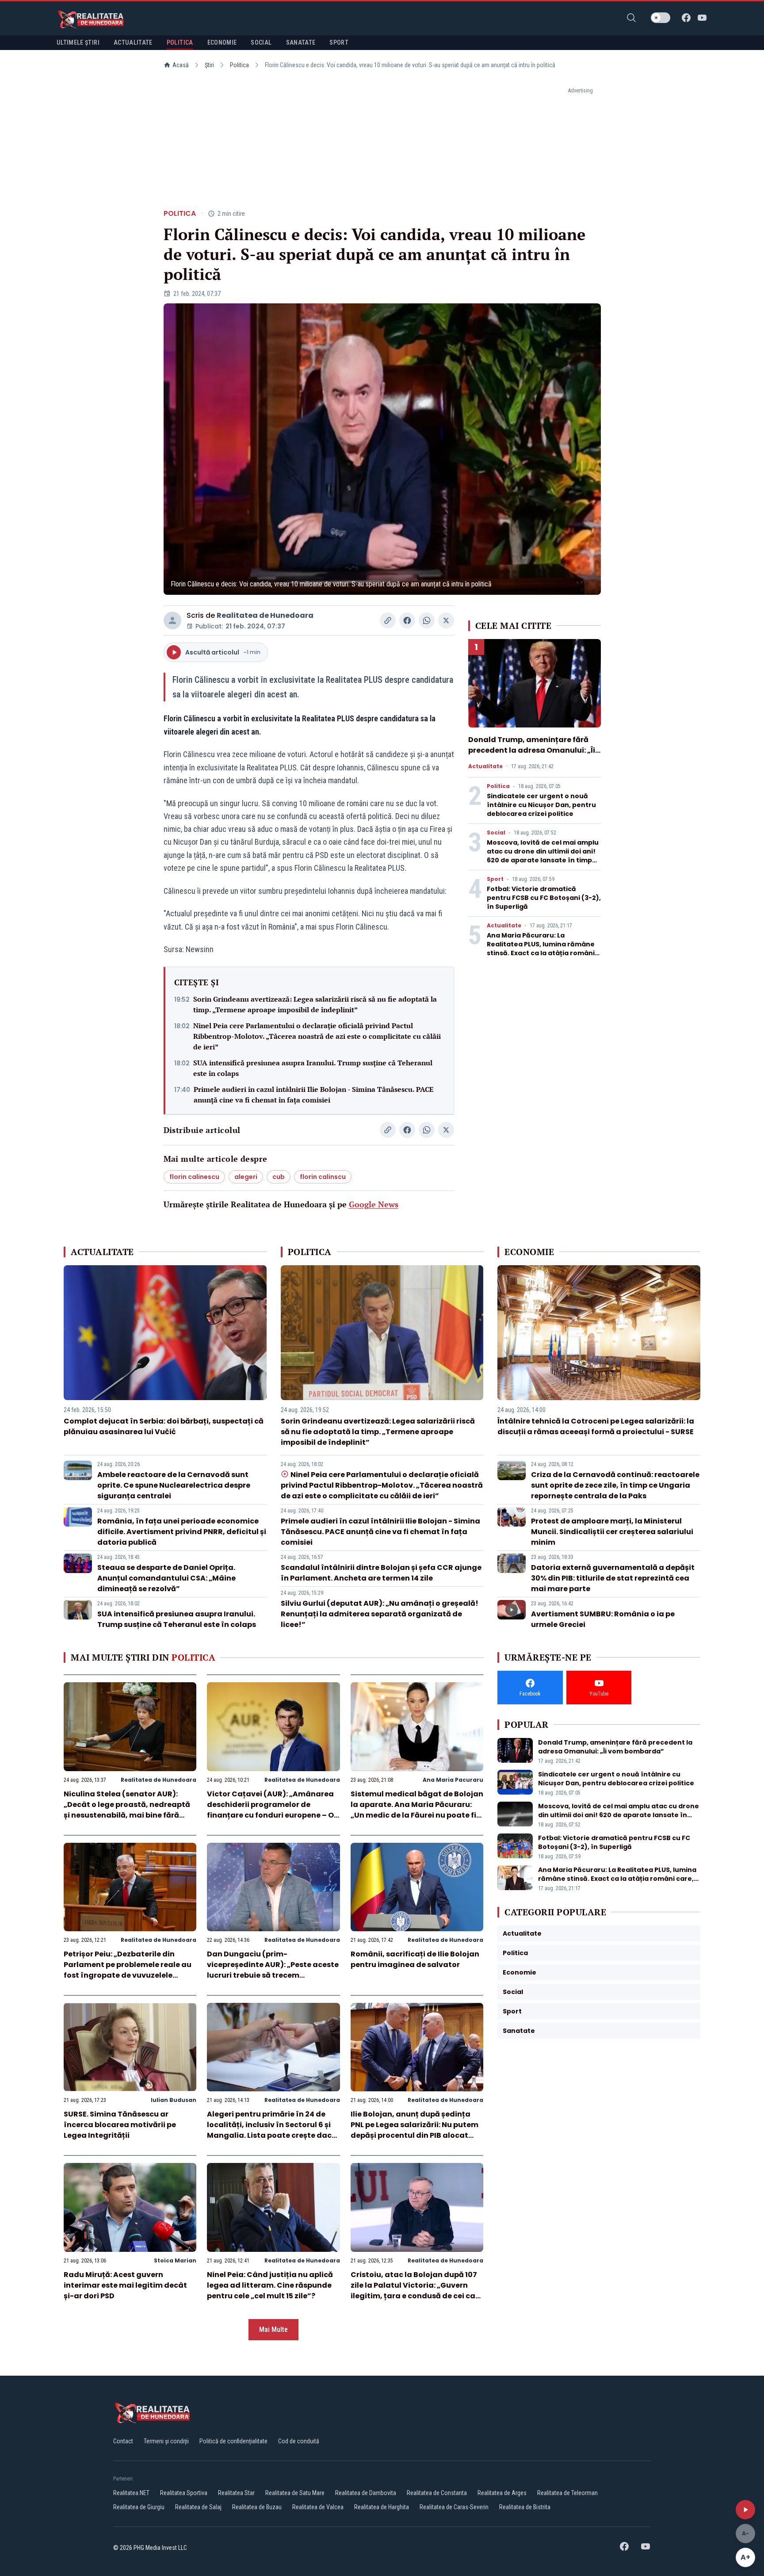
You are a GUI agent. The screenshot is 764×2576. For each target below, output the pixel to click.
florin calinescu (194, 1177)
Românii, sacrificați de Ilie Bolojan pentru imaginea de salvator (415, 1959)
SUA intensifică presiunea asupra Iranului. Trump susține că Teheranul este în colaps (313, 1068)
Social (496, 833)
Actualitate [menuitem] (133, 42)
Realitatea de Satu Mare (295, 2493)
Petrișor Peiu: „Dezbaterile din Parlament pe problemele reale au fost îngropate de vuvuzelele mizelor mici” (128, 1970)
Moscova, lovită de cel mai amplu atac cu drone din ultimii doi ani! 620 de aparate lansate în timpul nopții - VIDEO (543, 856)
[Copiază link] (388, 620)
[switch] (661, 18)
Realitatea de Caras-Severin (454, 2507)
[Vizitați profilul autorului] (172, 620)
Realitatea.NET (131, 2493)
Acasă (181, 65)
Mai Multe (273, 2329)
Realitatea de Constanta (437, 2493)
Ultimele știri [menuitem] (78, 42)
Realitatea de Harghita (382, 2507)
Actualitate (485, 766)
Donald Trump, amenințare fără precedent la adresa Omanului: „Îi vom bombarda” (532, 750)
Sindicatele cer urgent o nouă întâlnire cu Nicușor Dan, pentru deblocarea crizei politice (541, 805)
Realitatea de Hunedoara (265, 615)
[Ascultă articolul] (745, 2510)
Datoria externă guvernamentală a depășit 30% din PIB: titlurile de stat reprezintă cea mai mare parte (613, 1578)
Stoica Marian (175, 2260)
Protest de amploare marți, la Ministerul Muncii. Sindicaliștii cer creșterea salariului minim (612, 1532)
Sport (495, 879)
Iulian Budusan (174, 2100)
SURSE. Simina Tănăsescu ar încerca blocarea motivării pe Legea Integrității (120, 2125)
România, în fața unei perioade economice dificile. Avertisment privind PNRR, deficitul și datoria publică (182, 1532)
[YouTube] (702, 18)
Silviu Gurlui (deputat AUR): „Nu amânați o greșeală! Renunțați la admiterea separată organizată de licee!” (380, 1614)
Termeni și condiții (166, 2441)
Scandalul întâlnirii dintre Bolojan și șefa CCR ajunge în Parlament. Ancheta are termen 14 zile (381, 1573)
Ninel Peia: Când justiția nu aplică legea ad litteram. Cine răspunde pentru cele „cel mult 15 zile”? (270, 2285)
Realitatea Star (236, 2493)
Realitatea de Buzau (257, 2507)
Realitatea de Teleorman (567, 2493)
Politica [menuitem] (180, 42)
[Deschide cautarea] (631, 18)
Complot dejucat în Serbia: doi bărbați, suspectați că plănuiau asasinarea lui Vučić (164, 1426)
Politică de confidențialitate (233, 2441)
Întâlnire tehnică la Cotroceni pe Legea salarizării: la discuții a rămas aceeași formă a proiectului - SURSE (596, 1426)
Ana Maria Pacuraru (453, 1780)
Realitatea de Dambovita (366, 2493)
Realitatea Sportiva (184, 2493)
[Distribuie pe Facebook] (407, 620)
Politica (239, 65)
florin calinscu (323, 1177)
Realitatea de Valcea (318, 2507)
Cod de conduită (299, 2441)
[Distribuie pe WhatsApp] (427, 620)
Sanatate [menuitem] (301, 42)
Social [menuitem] (261, 42)
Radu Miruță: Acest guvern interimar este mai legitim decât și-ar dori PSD (125, 2285)
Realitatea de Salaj (198, 2507)
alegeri (246, 1177)
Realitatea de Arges (502, 2493)
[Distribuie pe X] (446, 620)
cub (279, 1177)
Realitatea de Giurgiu (139, 2507)
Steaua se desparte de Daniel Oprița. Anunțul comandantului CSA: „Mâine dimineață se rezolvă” (166, 1578)
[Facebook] (686, 18)
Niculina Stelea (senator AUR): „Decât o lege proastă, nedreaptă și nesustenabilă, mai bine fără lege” (127, 1810)
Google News (374, 1204)
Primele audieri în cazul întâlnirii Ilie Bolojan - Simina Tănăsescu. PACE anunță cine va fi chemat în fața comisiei (314, 1095)
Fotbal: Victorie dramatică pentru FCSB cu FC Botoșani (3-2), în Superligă (544, 898)
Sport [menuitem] (339, 42)
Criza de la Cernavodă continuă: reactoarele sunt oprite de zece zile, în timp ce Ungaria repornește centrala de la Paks (615, 1485)
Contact (123, 2441)
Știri (209, 65)
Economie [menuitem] (222, 42)
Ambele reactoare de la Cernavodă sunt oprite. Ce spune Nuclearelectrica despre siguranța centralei (174, 1485)
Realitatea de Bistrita (525, 2507)
